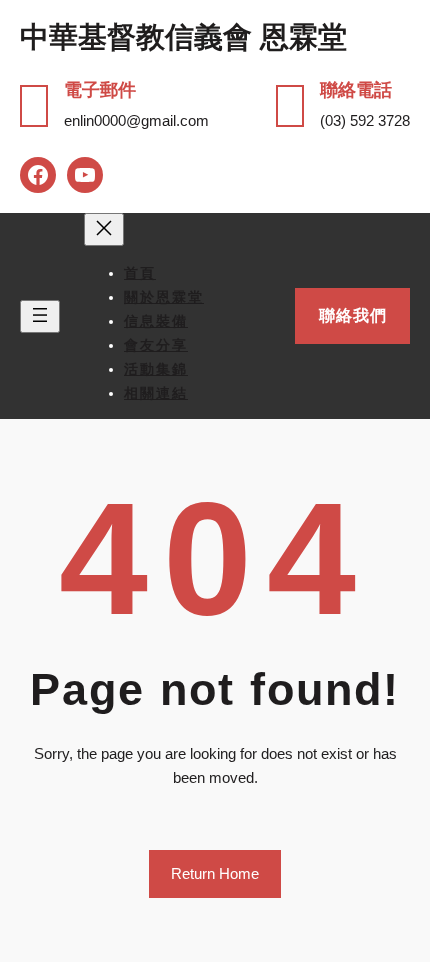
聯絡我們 (353, 315)
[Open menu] (40, 316)
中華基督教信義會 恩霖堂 (183, 37)
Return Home (215, 873)
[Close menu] (104, 229)
